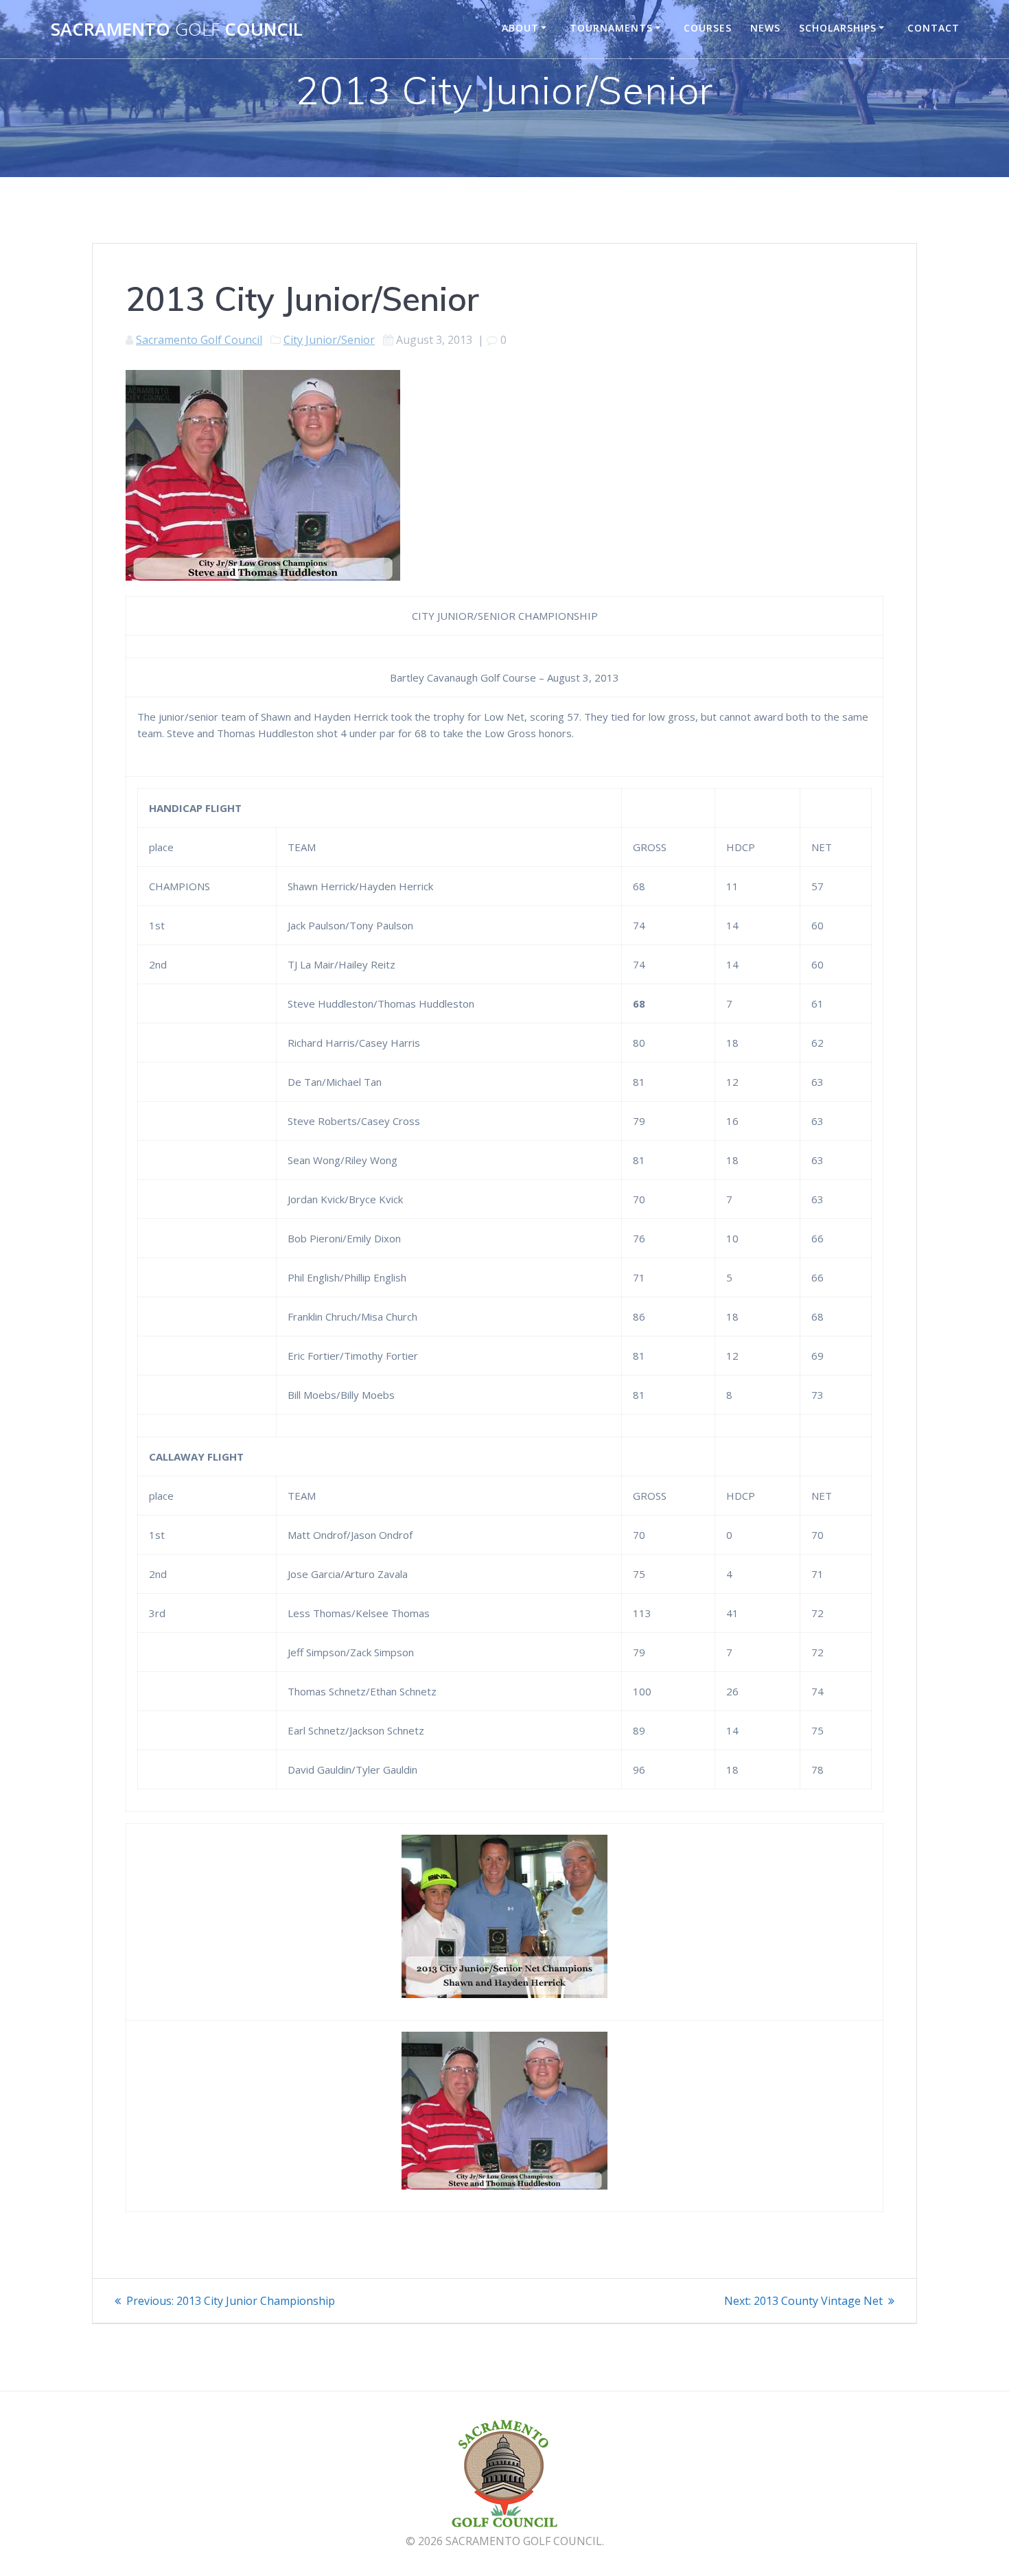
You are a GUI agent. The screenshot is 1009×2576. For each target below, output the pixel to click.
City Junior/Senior (329, 340)
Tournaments (611, 28)
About (520, 28)
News (765, 28)
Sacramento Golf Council (199, 340)
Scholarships (838, 28)
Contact (933, 28)
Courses (708, 28)
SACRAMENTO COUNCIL (177, 30)
